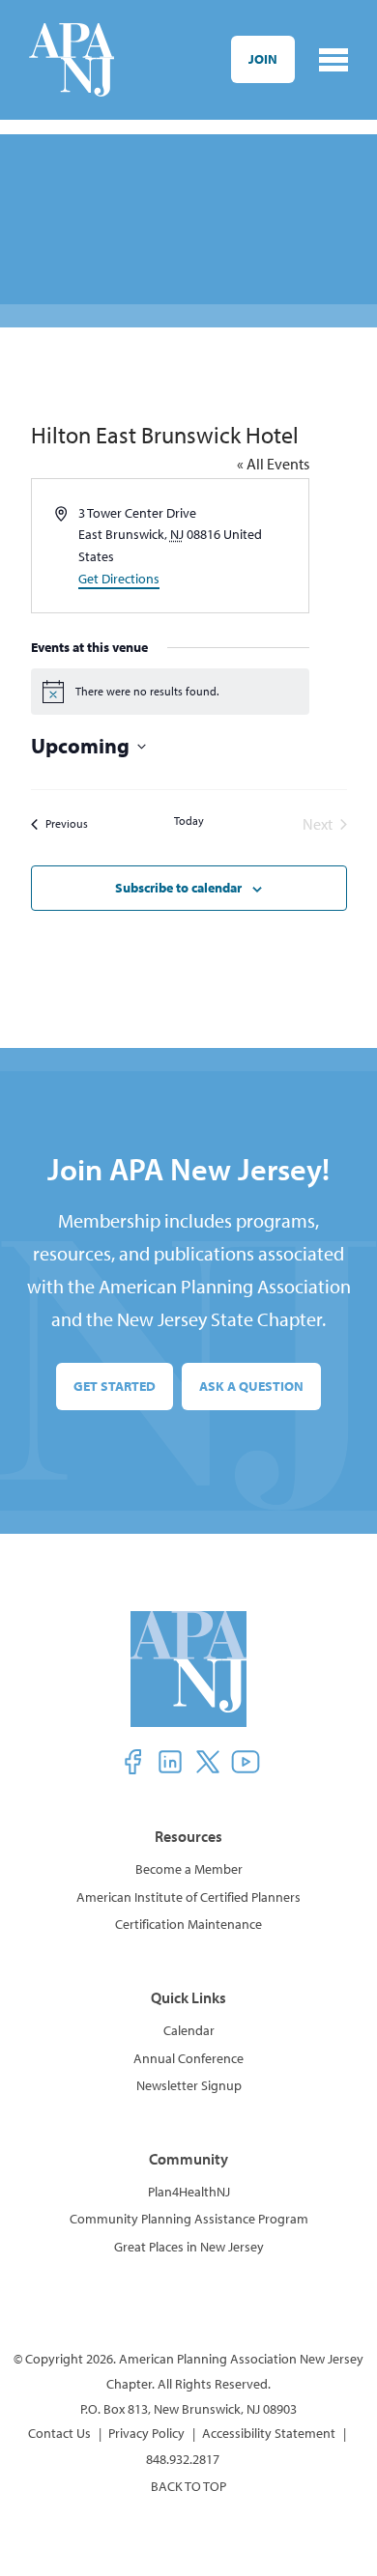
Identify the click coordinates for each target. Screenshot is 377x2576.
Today (189, 821)
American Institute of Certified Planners (188, 1897)
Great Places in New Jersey (189, 2247)
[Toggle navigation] (333, 60)
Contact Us (59, 2433)
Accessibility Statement (269, 2433)
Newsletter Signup (189, 2085)
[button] (132, 1762)
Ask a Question (251, 1386)
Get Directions (119, 579)
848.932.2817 (183, 2459)
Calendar (189, 2030)
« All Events (273, 464)
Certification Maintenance (188, 1924)
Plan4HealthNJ (189, 2192)
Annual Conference (188, 2058)
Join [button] (263, 59)
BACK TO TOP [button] (188, 2486)
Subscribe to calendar (178, 888)
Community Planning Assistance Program (189, 2219)
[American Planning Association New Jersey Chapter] (72, 60)
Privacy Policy (146, 2433)
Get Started (115, 1386)
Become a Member (189, 1869)
